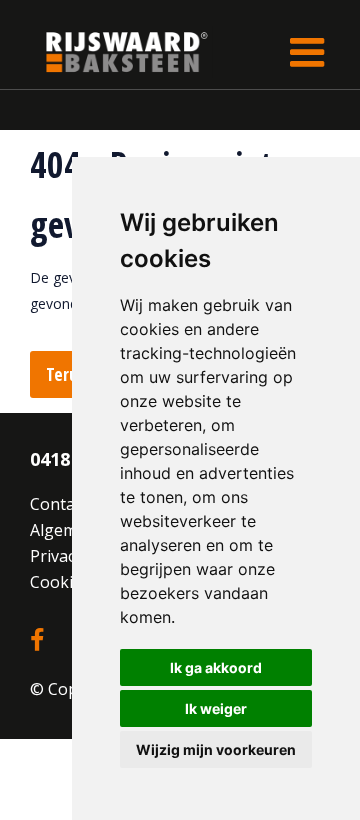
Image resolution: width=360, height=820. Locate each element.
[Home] (112, 51)
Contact (59, 504)
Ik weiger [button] (216, 708)
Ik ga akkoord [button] (216, 667)
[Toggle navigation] (307, 52)
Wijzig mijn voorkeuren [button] (216, 749)
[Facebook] (37, 641)
